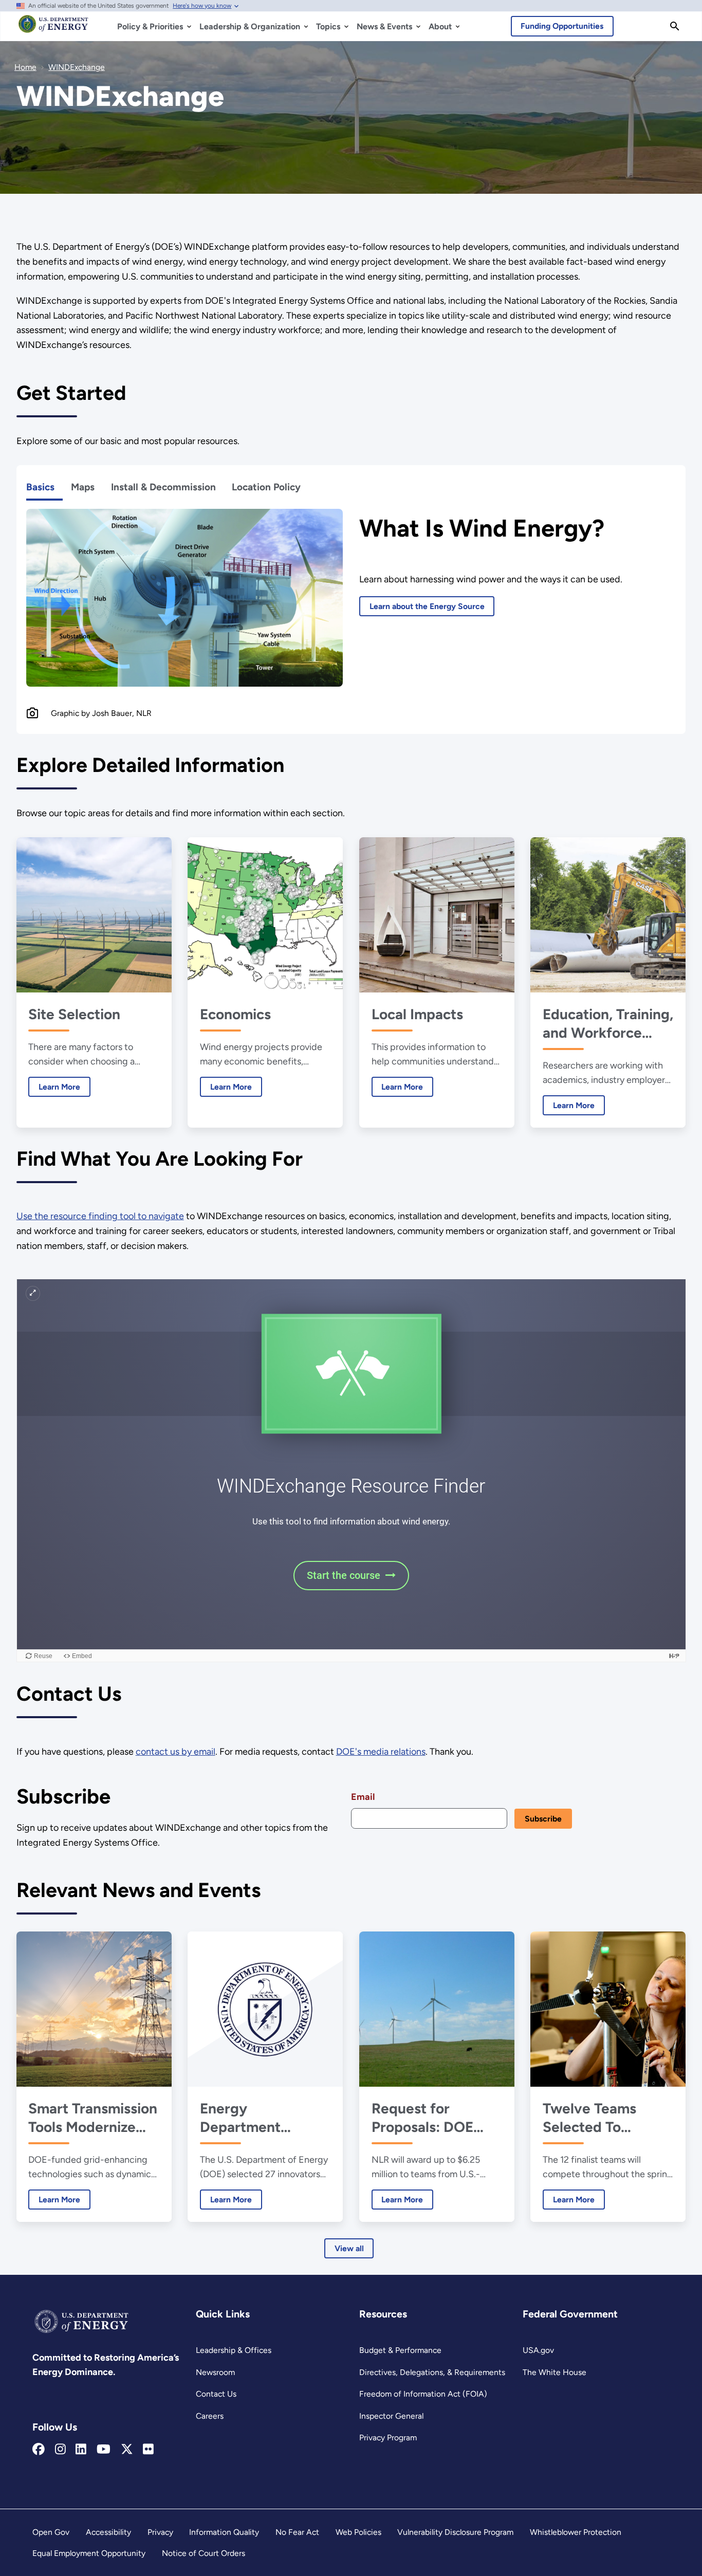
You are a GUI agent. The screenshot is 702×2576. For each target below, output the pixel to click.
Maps (83, 487)
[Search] (675, 26)
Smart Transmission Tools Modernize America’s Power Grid (93, 2118)
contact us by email (175, 1752)
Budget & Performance (400, 2350)
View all (349, 2248)
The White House (555, 2372)
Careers (210, 2416)
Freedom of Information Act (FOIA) (423, 2394)
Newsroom (215, 2372)
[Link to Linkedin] (81, 2450)
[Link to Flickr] (148, 2450)
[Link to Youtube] (104, 2450)
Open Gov (51, 2532)
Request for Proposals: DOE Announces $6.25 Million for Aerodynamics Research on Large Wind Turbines (433, 2118)
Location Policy (266, 487)
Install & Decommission (163, 487)
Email (363, 1797)
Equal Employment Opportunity (89, 2553)
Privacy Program (388, 2437)
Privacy (160, 2532)
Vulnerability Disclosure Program (455, 2532)
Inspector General (391, 2416)
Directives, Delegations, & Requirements (432, 2372)
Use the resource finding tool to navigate (100, 1216)
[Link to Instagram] (60, 2450)
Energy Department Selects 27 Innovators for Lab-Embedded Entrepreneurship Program (263, 2118)
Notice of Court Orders (204, 2553)
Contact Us (216, 2394)
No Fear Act (297, 2532)
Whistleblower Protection (576, 2532)
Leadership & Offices (234, 2350)
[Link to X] (127, 2450)
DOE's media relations (381, 1752)
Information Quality (224, 2532)
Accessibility (108, 2532)
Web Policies (358, 2532)
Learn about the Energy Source (427, 606)
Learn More (54, 1087)
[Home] (53, 29)
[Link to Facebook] (39, 2450)
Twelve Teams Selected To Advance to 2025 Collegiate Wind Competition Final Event (602, 2118)
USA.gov (538, 2350)
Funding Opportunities (562, 26)
